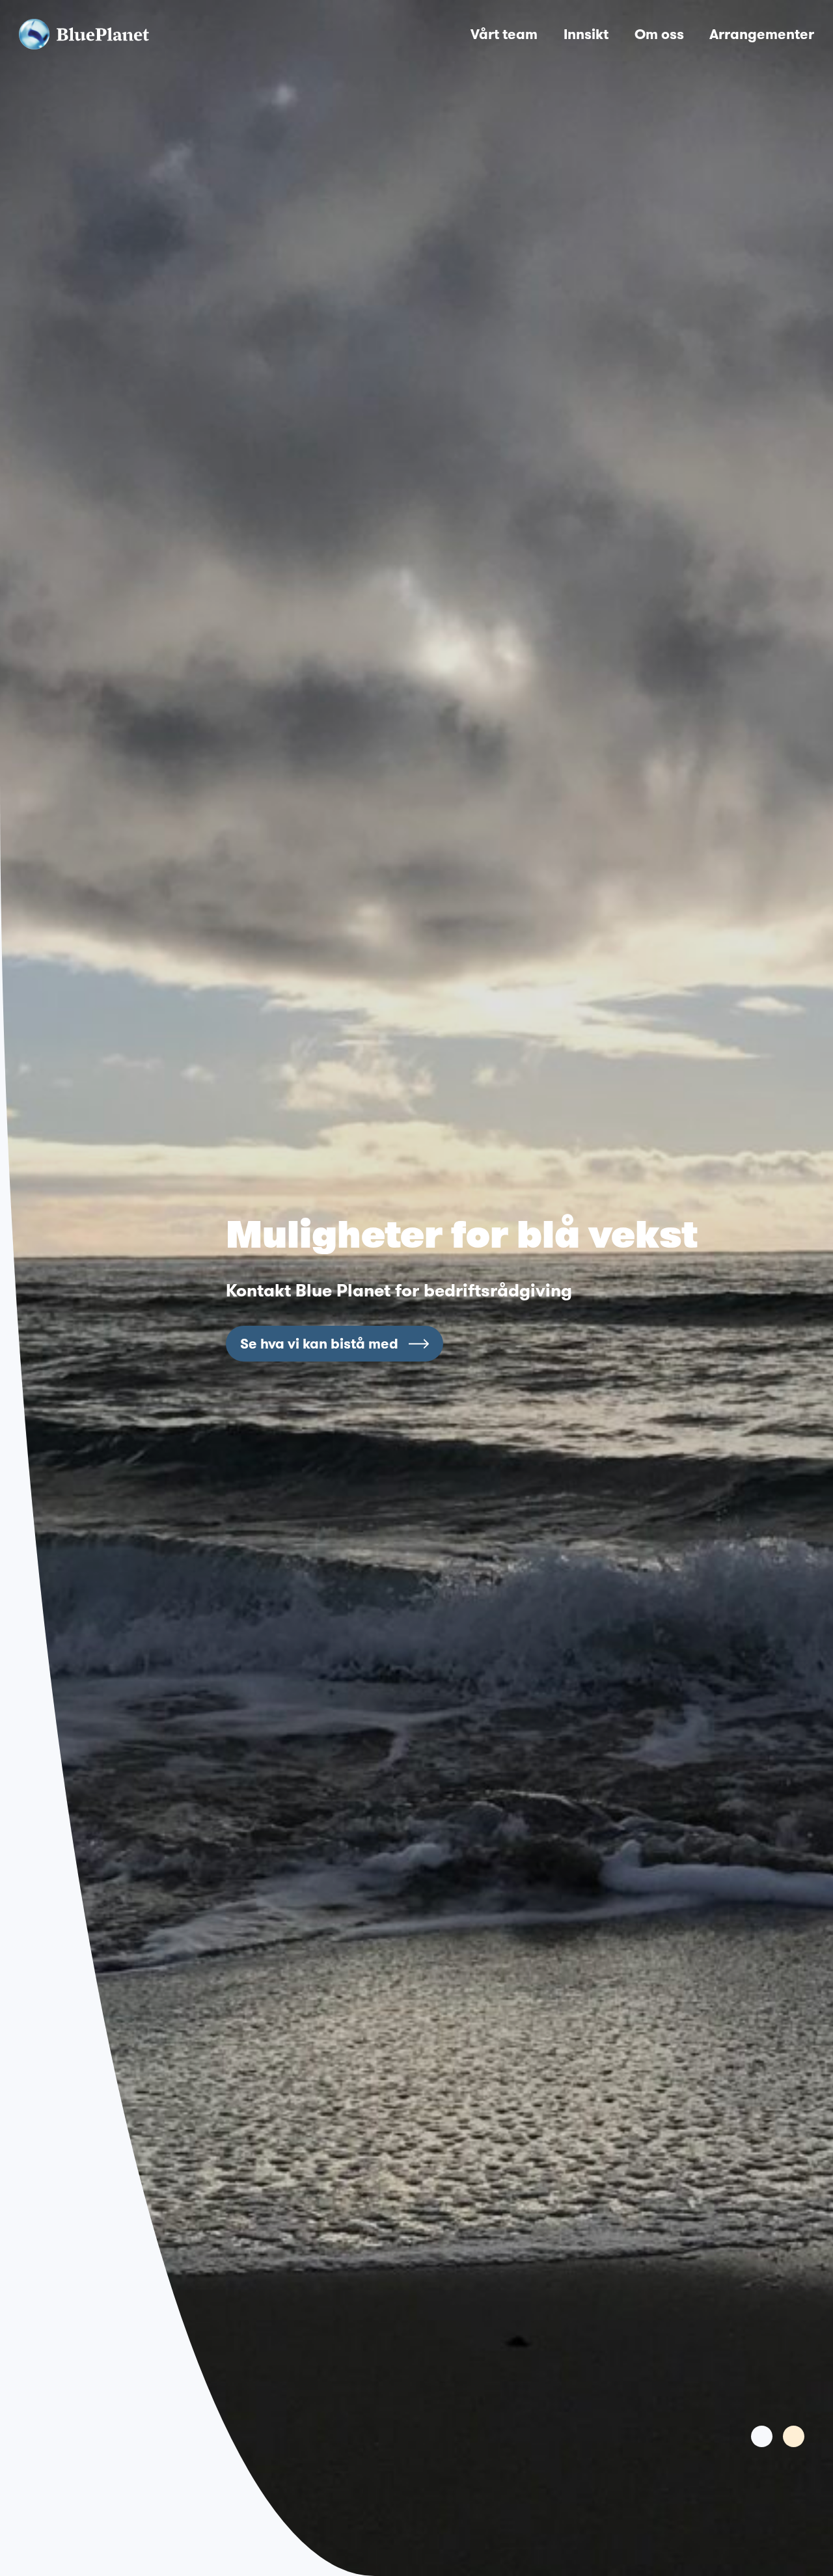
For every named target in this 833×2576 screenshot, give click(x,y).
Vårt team (504, 34)
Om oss (659, 34)
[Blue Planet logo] (84, 34)
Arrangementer (762, 34)
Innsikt (586, 34)
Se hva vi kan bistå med (319, 1343)
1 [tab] (762, 2436)
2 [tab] (794, 2436)
